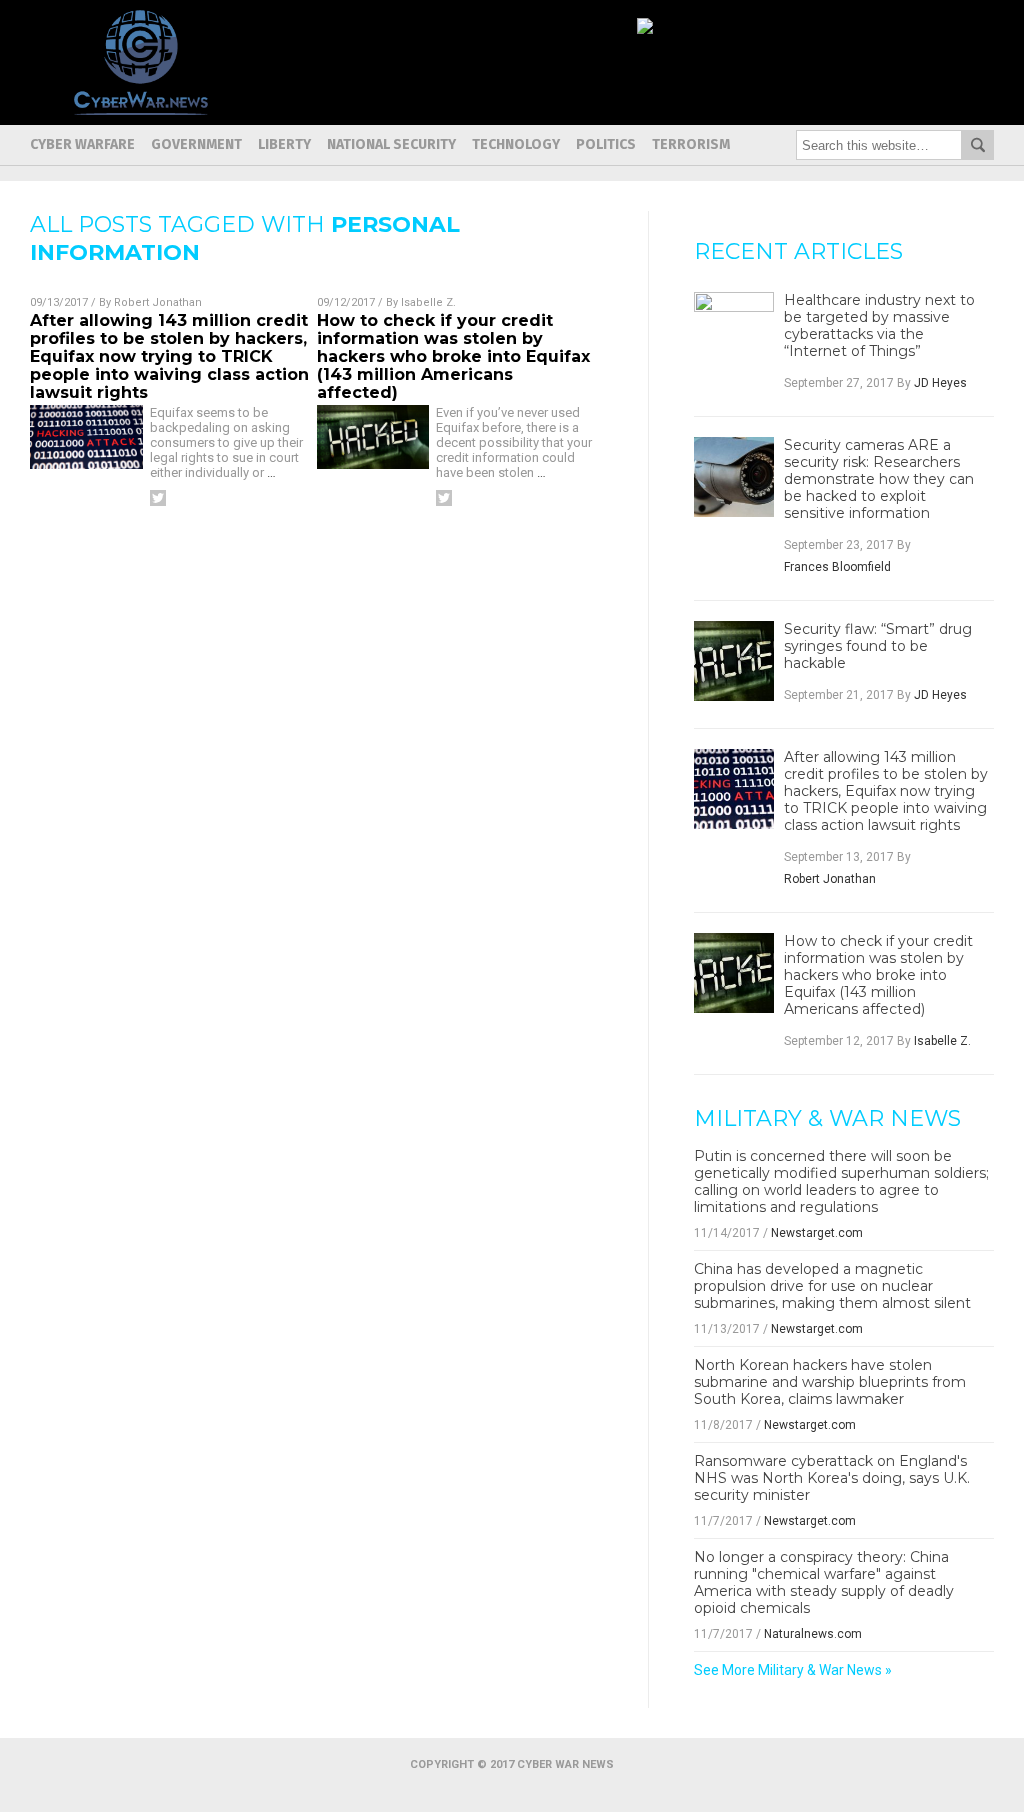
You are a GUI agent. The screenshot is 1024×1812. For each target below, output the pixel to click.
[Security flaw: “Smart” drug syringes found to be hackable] (734, 661)
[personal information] (140, 110)
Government (196, 144)
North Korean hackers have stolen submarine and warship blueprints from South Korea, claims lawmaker (830, 1382)
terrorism (691, 144)
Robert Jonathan (158, 302)
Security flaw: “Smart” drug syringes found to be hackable (878, 646)
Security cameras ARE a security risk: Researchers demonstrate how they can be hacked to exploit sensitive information (879, 479)
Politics (606, 144)
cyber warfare (82, 144)
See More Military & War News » (793, 1670)
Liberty (284, 144)
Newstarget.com (817, 1233)
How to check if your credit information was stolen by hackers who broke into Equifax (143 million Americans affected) (453, 356)
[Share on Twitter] (158, 498)
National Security (391, 144)
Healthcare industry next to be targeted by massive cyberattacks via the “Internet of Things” (879, 326)
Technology (516, 144)
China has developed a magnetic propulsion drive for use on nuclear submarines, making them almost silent (832, 1286)
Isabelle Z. (428, 302)
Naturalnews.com (813, 1634)
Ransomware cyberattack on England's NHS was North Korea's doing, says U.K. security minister (832, 1478)
